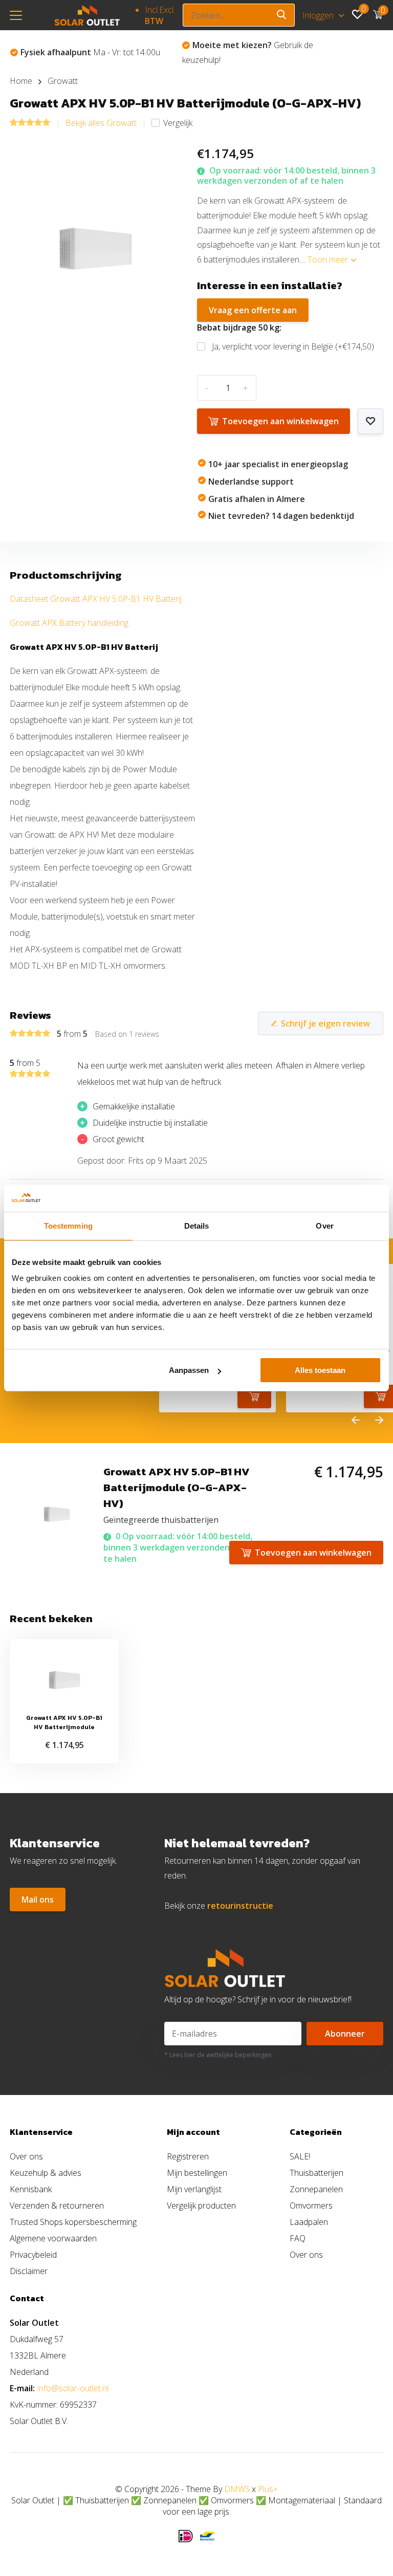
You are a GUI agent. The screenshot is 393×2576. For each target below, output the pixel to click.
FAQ (298, 2238)
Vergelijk (178, 123)
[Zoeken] (282, 15)
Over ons (26, 2156)
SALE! (300, 2156)
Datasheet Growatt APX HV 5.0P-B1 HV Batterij (96, 599)
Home (21, 81)
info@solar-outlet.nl (73, 2388)
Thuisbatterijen (316, 2173)
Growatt (63, 81)
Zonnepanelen (316, 2189)
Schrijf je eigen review (325, 1023)
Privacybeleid (33, 2255)
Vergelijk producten (201, 2206)
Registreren (188, 2156)
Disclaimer (29, 2271)
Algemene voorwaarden (53, 2238)
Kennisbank (31, 2189)
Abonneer (345, 2034)
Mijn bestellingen (197, 2173)
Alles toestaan (320, 1370)
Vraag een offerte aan (253, 310)
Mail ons (38, 1900)
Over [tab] (324, 1226)
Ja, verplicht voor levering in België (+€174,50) (293, 346)
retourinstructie (240, 1906)
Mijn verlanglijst (194, 2189)
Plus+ (268, 2489)
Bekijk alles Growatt (101, 123)
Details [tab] (197, 1226)
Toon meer (329, 259)
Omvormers (311, 2206)
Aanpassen (189, 1370)
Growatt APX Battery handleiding (69, 623)
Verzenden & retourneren (57, 2206)
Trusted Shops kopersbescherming (73, 2222)
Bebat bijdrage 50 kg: (239, 328)
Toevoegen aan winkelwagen (280, 421)
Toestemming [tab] (68, 1226)
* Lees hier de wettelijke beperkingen (218, 2055)
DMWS (237, 2489)
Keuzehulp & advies (46, 2173)
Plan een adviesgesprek (249, 52)
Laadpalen (309, 2222)
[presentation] (356, 1421)
